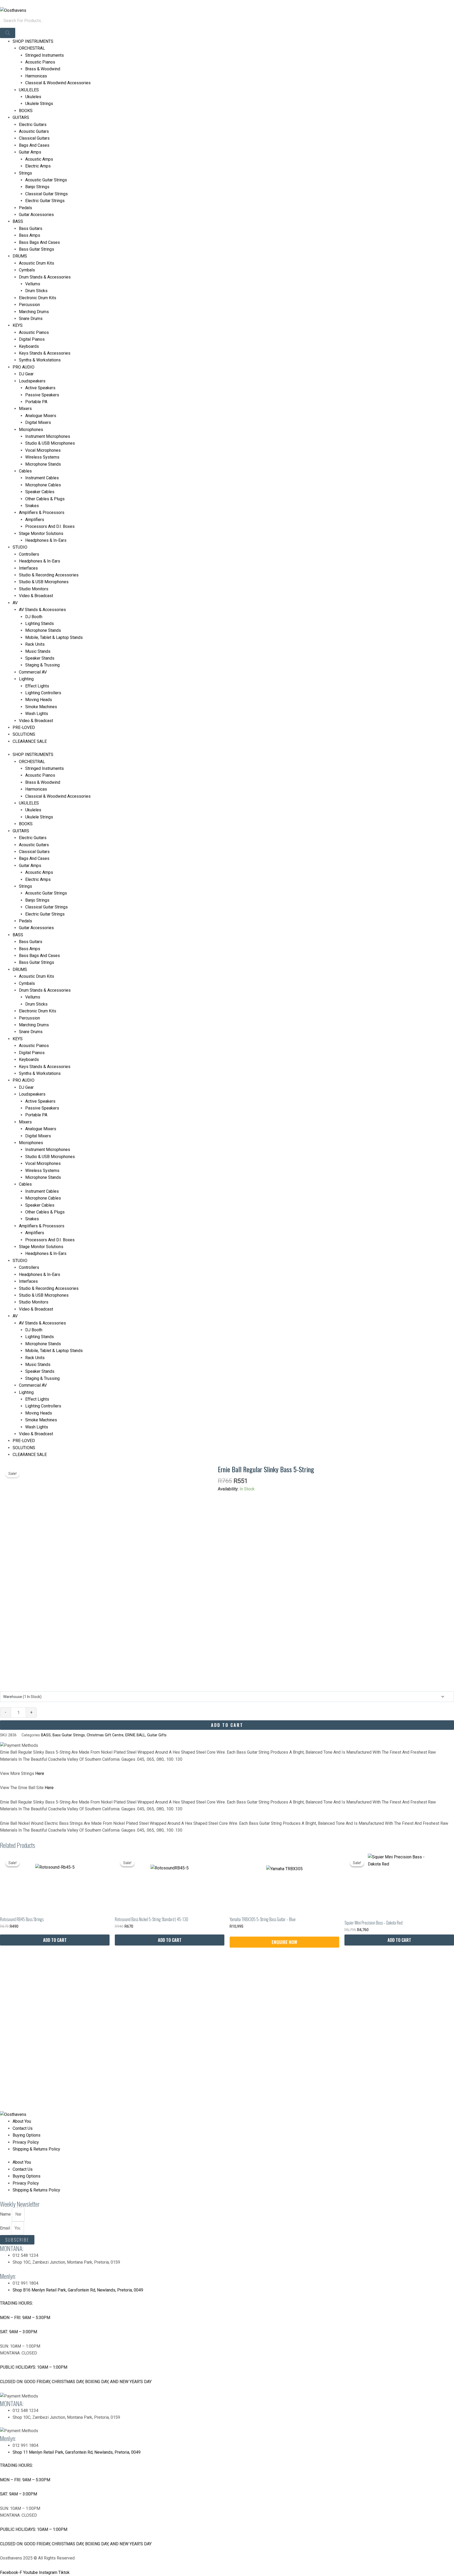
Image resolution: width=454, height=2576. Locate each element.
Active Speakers (40, 388)
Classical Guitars (34, 138)
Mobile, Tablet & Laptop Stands (54, 637)
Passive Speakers (42, 395)
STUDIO (20, 547)
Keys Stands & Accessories (45, 353)
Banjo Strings (37, 187)
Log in (6, 3)
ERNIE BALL (135, 1735)
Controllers (29, 554)
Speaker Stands (40, 658)
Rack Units (35, 644)
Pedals (25, 208)
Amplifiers (35, 520)
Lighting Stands (40, 624)
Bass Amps (30, 235)
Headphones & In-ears (40, 561)
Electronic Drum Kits (38, 298)
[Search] (8, 33)
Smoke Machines (41, 707)
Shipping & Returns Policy (36, 2149)
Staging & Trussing (42, 665)
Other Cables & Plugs (45, 499)
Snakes (32, 506)
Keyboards (29, 346)
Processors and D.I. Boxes (50, 526)
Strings (25, 173)
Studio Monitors (34, 589)
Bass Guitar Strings (37, 249)
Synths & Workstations (40, 360)
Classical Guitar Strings (47, 194)
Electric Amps (38, 166)
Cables (25, 471)
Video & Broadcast (36, 596)
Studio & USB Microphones (50, 443)
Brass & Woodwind (43, 69)
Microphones (31, 430)
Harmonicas (36, 76)
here (40, 1773)
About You (22, 2121)
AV (15, 603)
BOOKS (26, 111)
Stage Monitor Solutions (41, 533)
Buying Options (27, 2135)
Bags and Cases (34, 145)
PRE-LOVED (24, 727)
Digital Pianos (32, 339)
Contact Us (23, 2128)
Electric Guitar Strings (45, 201)
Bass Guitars (31, 228)
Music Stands (38, 651)
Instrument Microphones (48, 436)
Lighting (26, 679)
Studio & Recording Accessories (49, 575)
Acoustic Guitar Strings (46, 180)
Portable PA (36, 402)
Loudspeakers (32, 381)
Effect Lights (37, 686)
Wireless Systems (42, 457)
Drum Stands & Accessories (45, 277)
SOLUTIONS (24, 734)
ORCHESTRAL (32, 48)
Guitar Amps (30, 152)
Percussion (29, 305)
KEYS (18, 325)
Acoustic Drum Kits (37, 263)
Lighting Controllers (43, 693)
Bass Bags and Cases (39, 242)
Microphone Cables (43, 485)
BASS (18, 221)
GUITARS (21, 117)
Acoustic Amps (39, 159)
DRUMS (20, 256)
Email (6, 2228)
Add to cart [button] (55, 1940)
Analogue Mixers (41, 416)
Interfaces (28, 568)
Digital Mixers (38, 422)
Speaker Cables (40, 492)
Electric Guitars (33, 125)
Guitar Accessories (36, 215)
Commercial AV (33, 672)
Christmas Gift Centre (105, 1735)
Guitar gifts (157, 1735)
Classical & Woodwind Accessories (58, 83)
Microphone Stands (43, 464)
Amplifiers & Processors (42, 512)
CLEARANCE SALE (30, 741)
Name (6, 2214)
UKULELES (29, 90)
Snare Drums (31, 319)
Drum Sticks (36, 291)
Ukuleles (33, 97)
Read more (284, 1942)
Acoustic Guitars (34, 131)
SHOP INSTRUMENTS (33, 41)
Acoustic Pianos (40, 62)
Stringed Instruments (45, 55)
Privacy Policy (26, 2142)
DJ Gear (26, 374)
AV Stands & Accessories (42, 610)
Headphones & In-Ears (46, 540)
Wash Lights (37, 714)
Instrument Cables (42, 478)
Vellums (33, 284)
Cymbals (27, 270)
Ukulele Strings (39, 104)
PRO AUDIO (24, 367)
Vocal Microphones (43, 450)
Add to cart (227, 1725)
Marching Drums (34, 312)
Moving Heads (39, 700)
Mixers (25, 409)
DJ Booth (34, 617)
